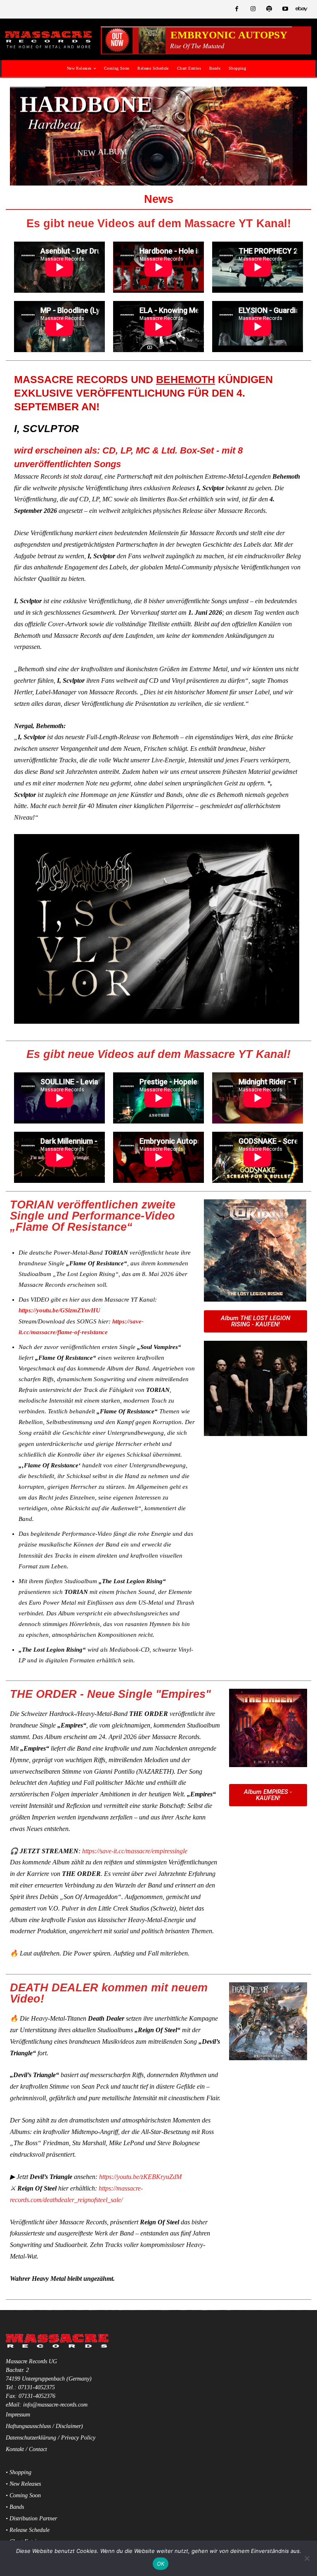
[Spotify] (269, 9)
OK (161, 2564)
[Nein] (307, 2558)
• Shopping (19, 2472)
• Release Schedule (28, 2530)
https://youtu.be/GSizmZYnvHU (59, 1310)
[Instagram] (253, 9)
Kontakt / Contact (26, 2449)
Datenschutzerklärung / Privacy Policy (51, 2438)
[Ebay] (302, 9)
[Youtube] (285, 9)
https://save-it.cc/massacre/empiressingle (135, 1851)
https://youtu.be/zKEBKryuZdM (140, 2177)
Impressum (18, 2415)
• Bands (15, 2507)
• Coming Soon (23, 2495)
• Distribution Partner (31, 2518)
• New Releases (23, 2484)
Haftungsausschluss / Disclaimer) (44, 2426)
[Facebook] (237, 9)
